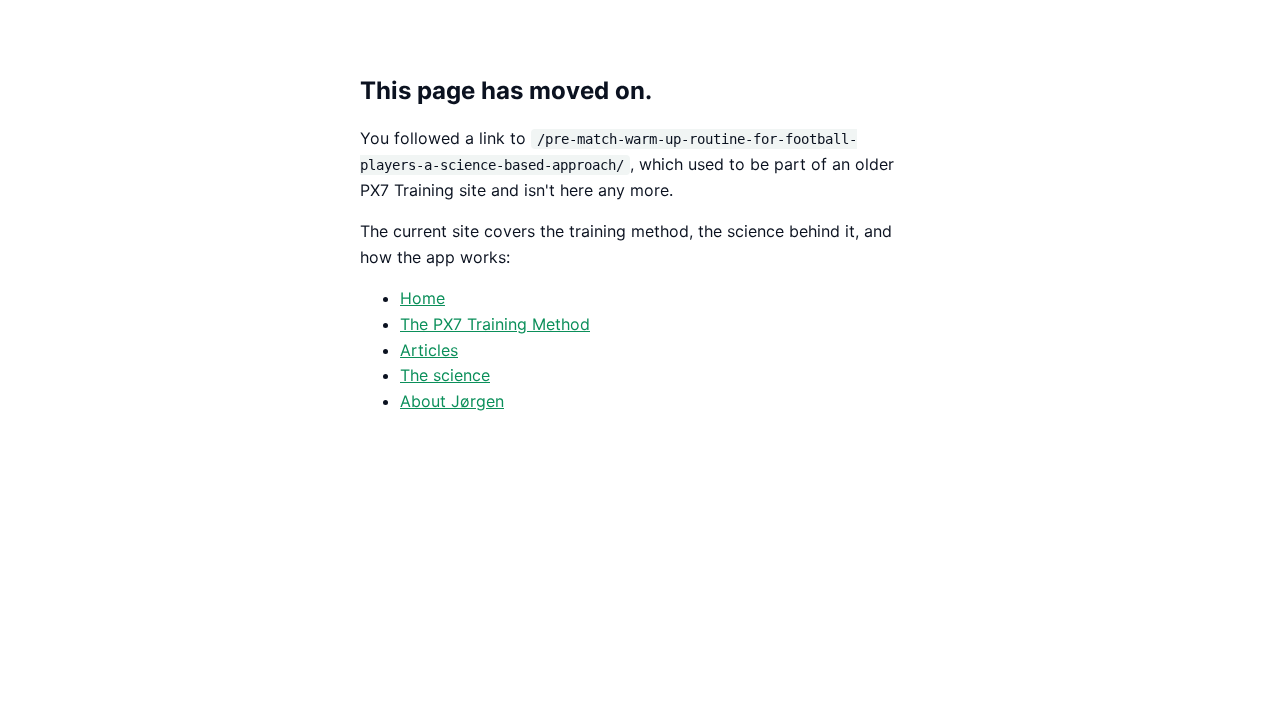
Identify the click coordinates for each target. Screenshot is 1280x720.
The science (445, 375)
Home (422, 298)
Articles (429, 350)
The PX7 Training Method (495, 324)
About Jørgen (452, 401)
